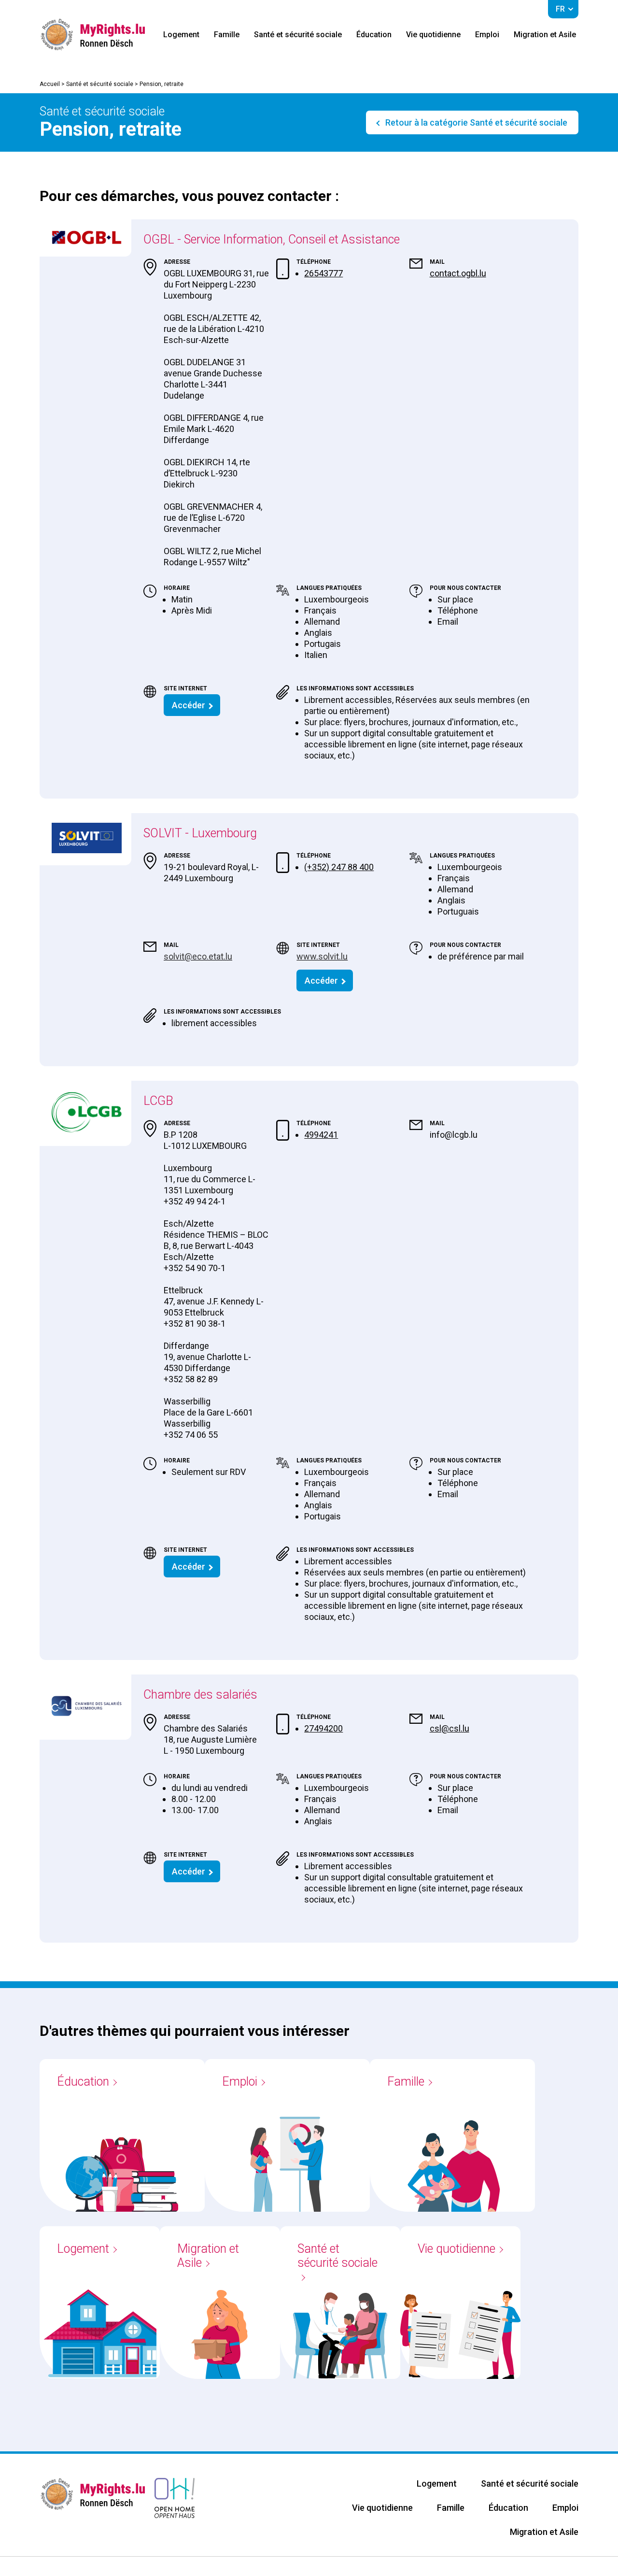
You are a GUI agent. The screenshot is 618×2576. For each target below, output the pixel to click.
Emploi (487, 35)
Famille (227, 35)
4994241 (321, 1135)
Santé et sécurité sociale (298, 35)
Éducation (374, 35)
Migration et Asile (545, 35)
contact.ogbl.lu (458, 273)
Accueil (50, 84)
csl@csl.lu (449, 1728)
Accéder (189, 705)
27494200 (323, 1728)
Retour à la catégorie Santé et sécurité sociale (475, 122)
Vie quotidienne (433, 35)
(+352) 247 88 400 (339, 867)
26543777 (323, 273)
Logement (181, 35)
